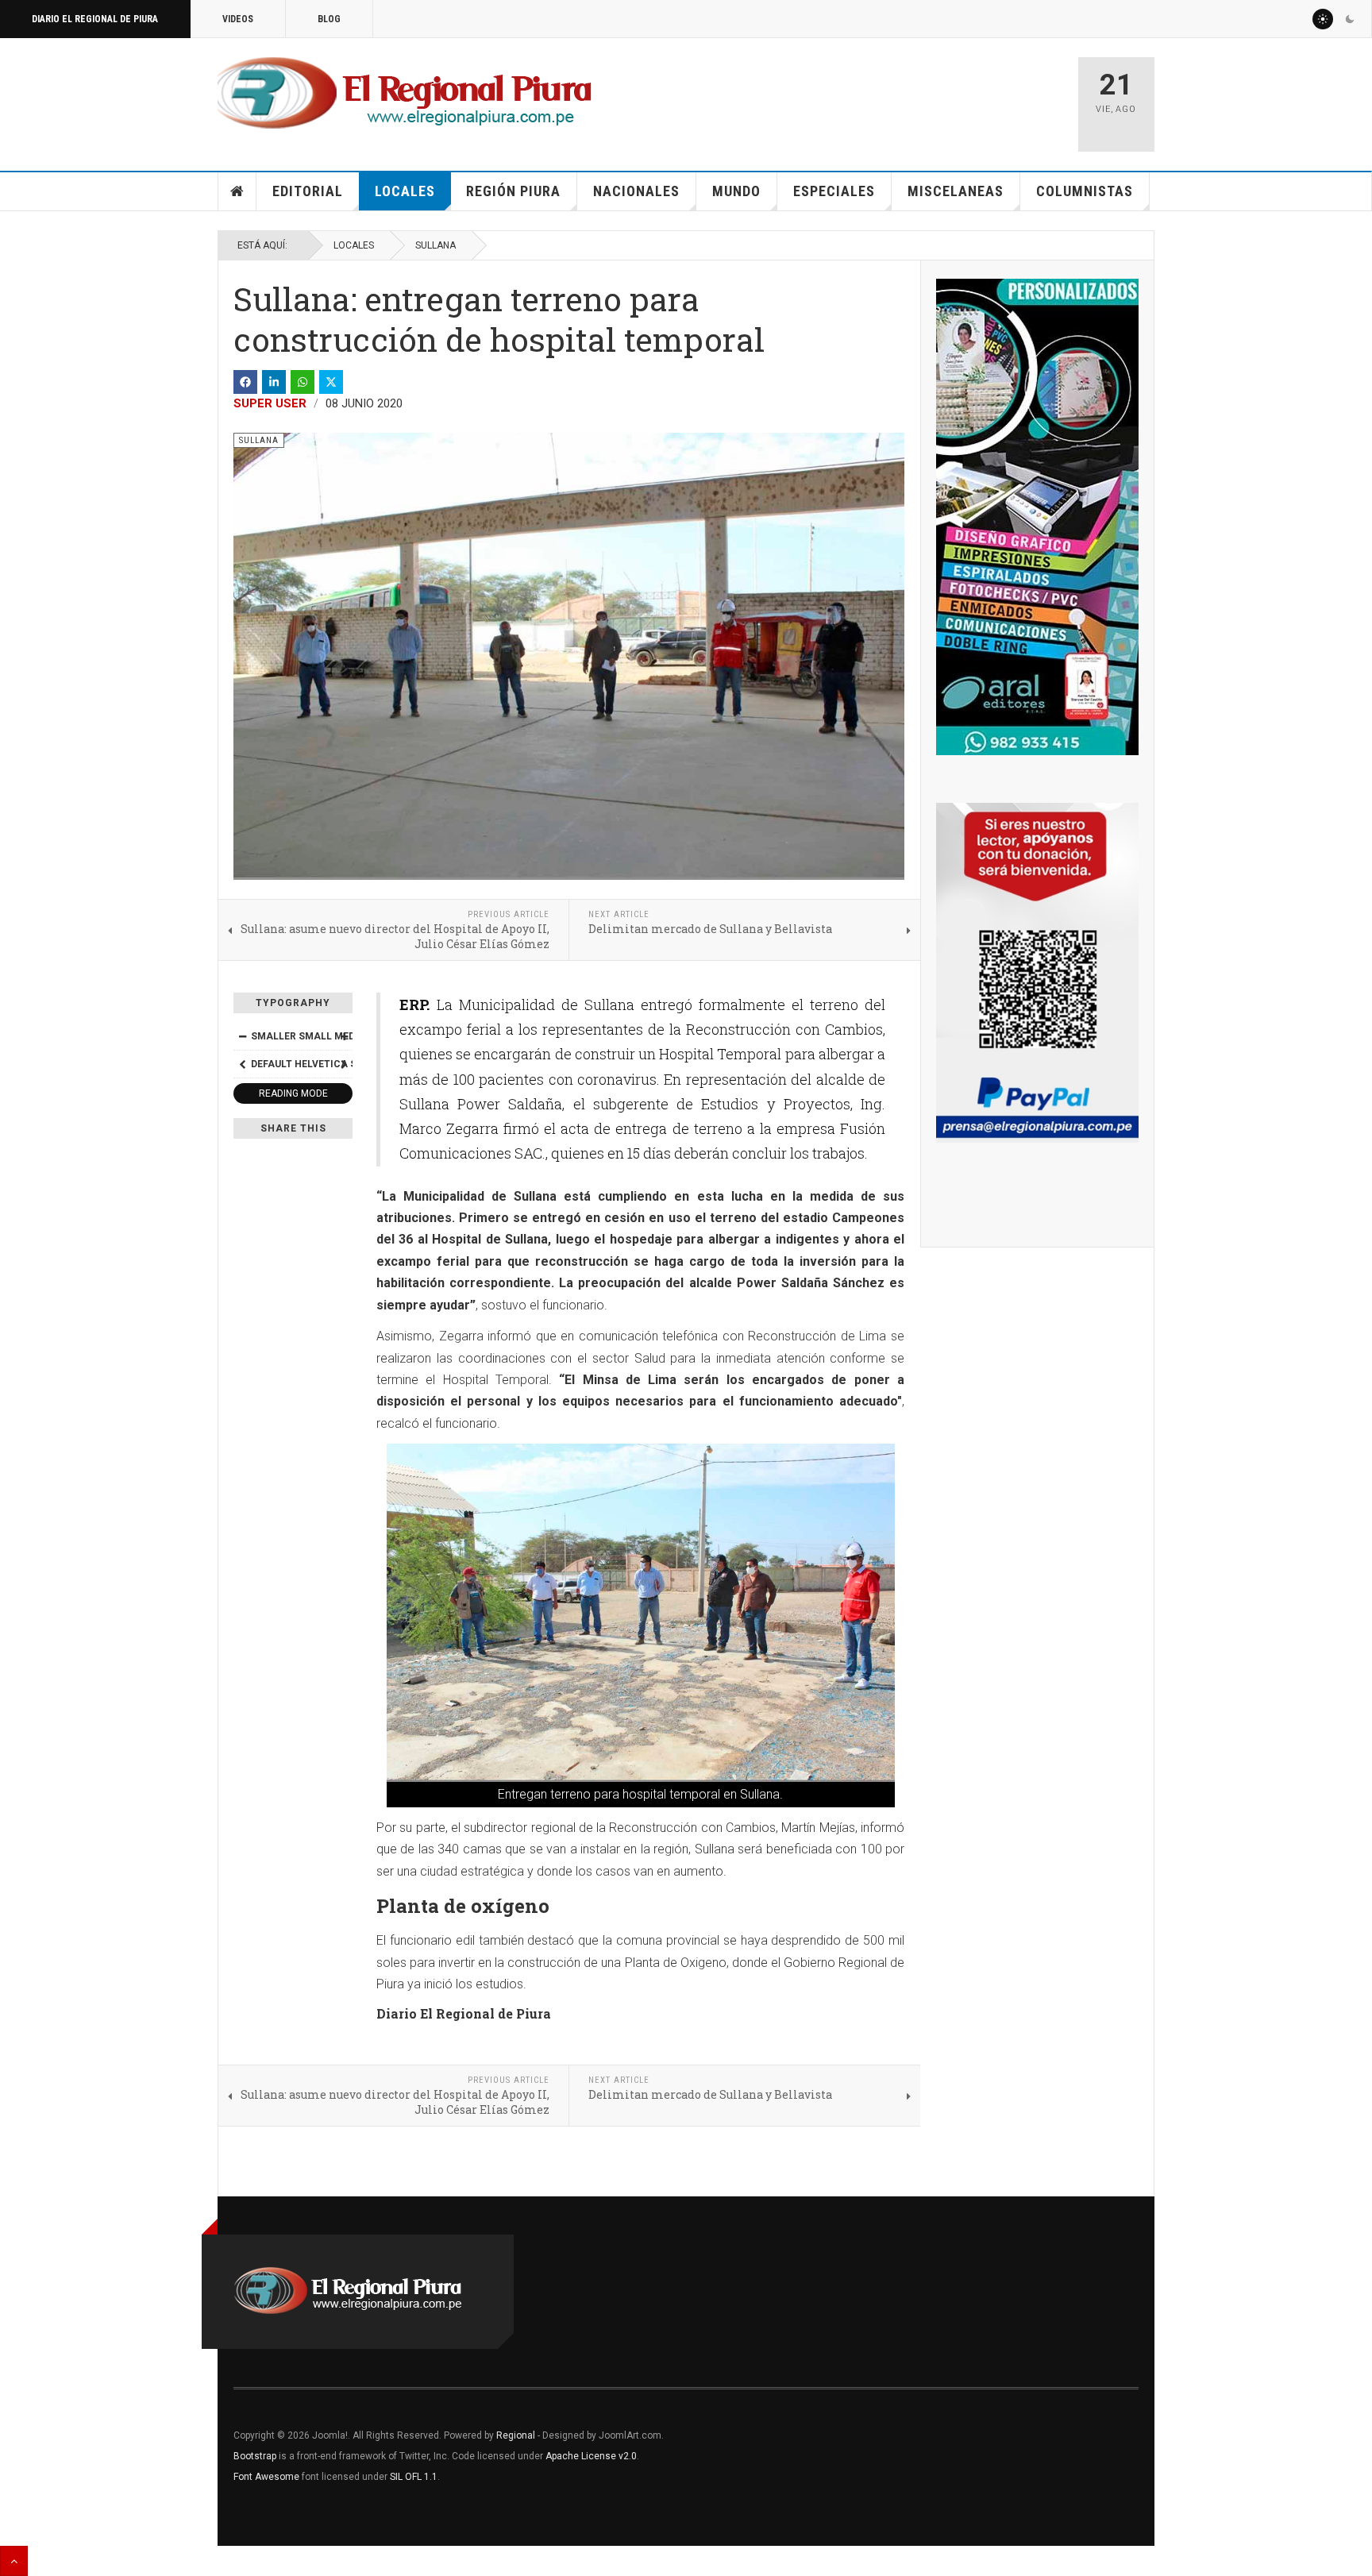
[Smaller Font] (242, 1036)
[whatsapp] (303, 382)
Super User (270, 403)
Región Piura (513, 191)
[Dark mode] (1350, 19)
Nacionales (636, 191)
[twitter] (331, 382)
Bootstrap (255, 2456)
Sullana (435, 245)
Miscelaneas (956, 191)
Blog (329, 19)
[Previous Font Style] (242, 1064)
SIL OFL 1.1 (414, 2477)
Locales (405, 191)
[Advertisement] (878, 97)
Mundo (736, 191)
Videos (238, 19)
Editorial (308, 191)
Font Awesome (266, 2477)
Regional (516, 2435)
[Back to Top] (14, 2561)
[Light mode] (1323, 19)
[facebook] (245, 382)
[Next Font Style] (344, 1064)
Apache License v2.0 (591, 2456)
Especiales (834, 191)
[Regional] (405, 94)
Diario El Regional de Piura (95, 19)
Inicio (237, 191)
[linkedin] (274, 382)
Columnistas (1085, 191)
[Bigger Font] (344, 1036)
